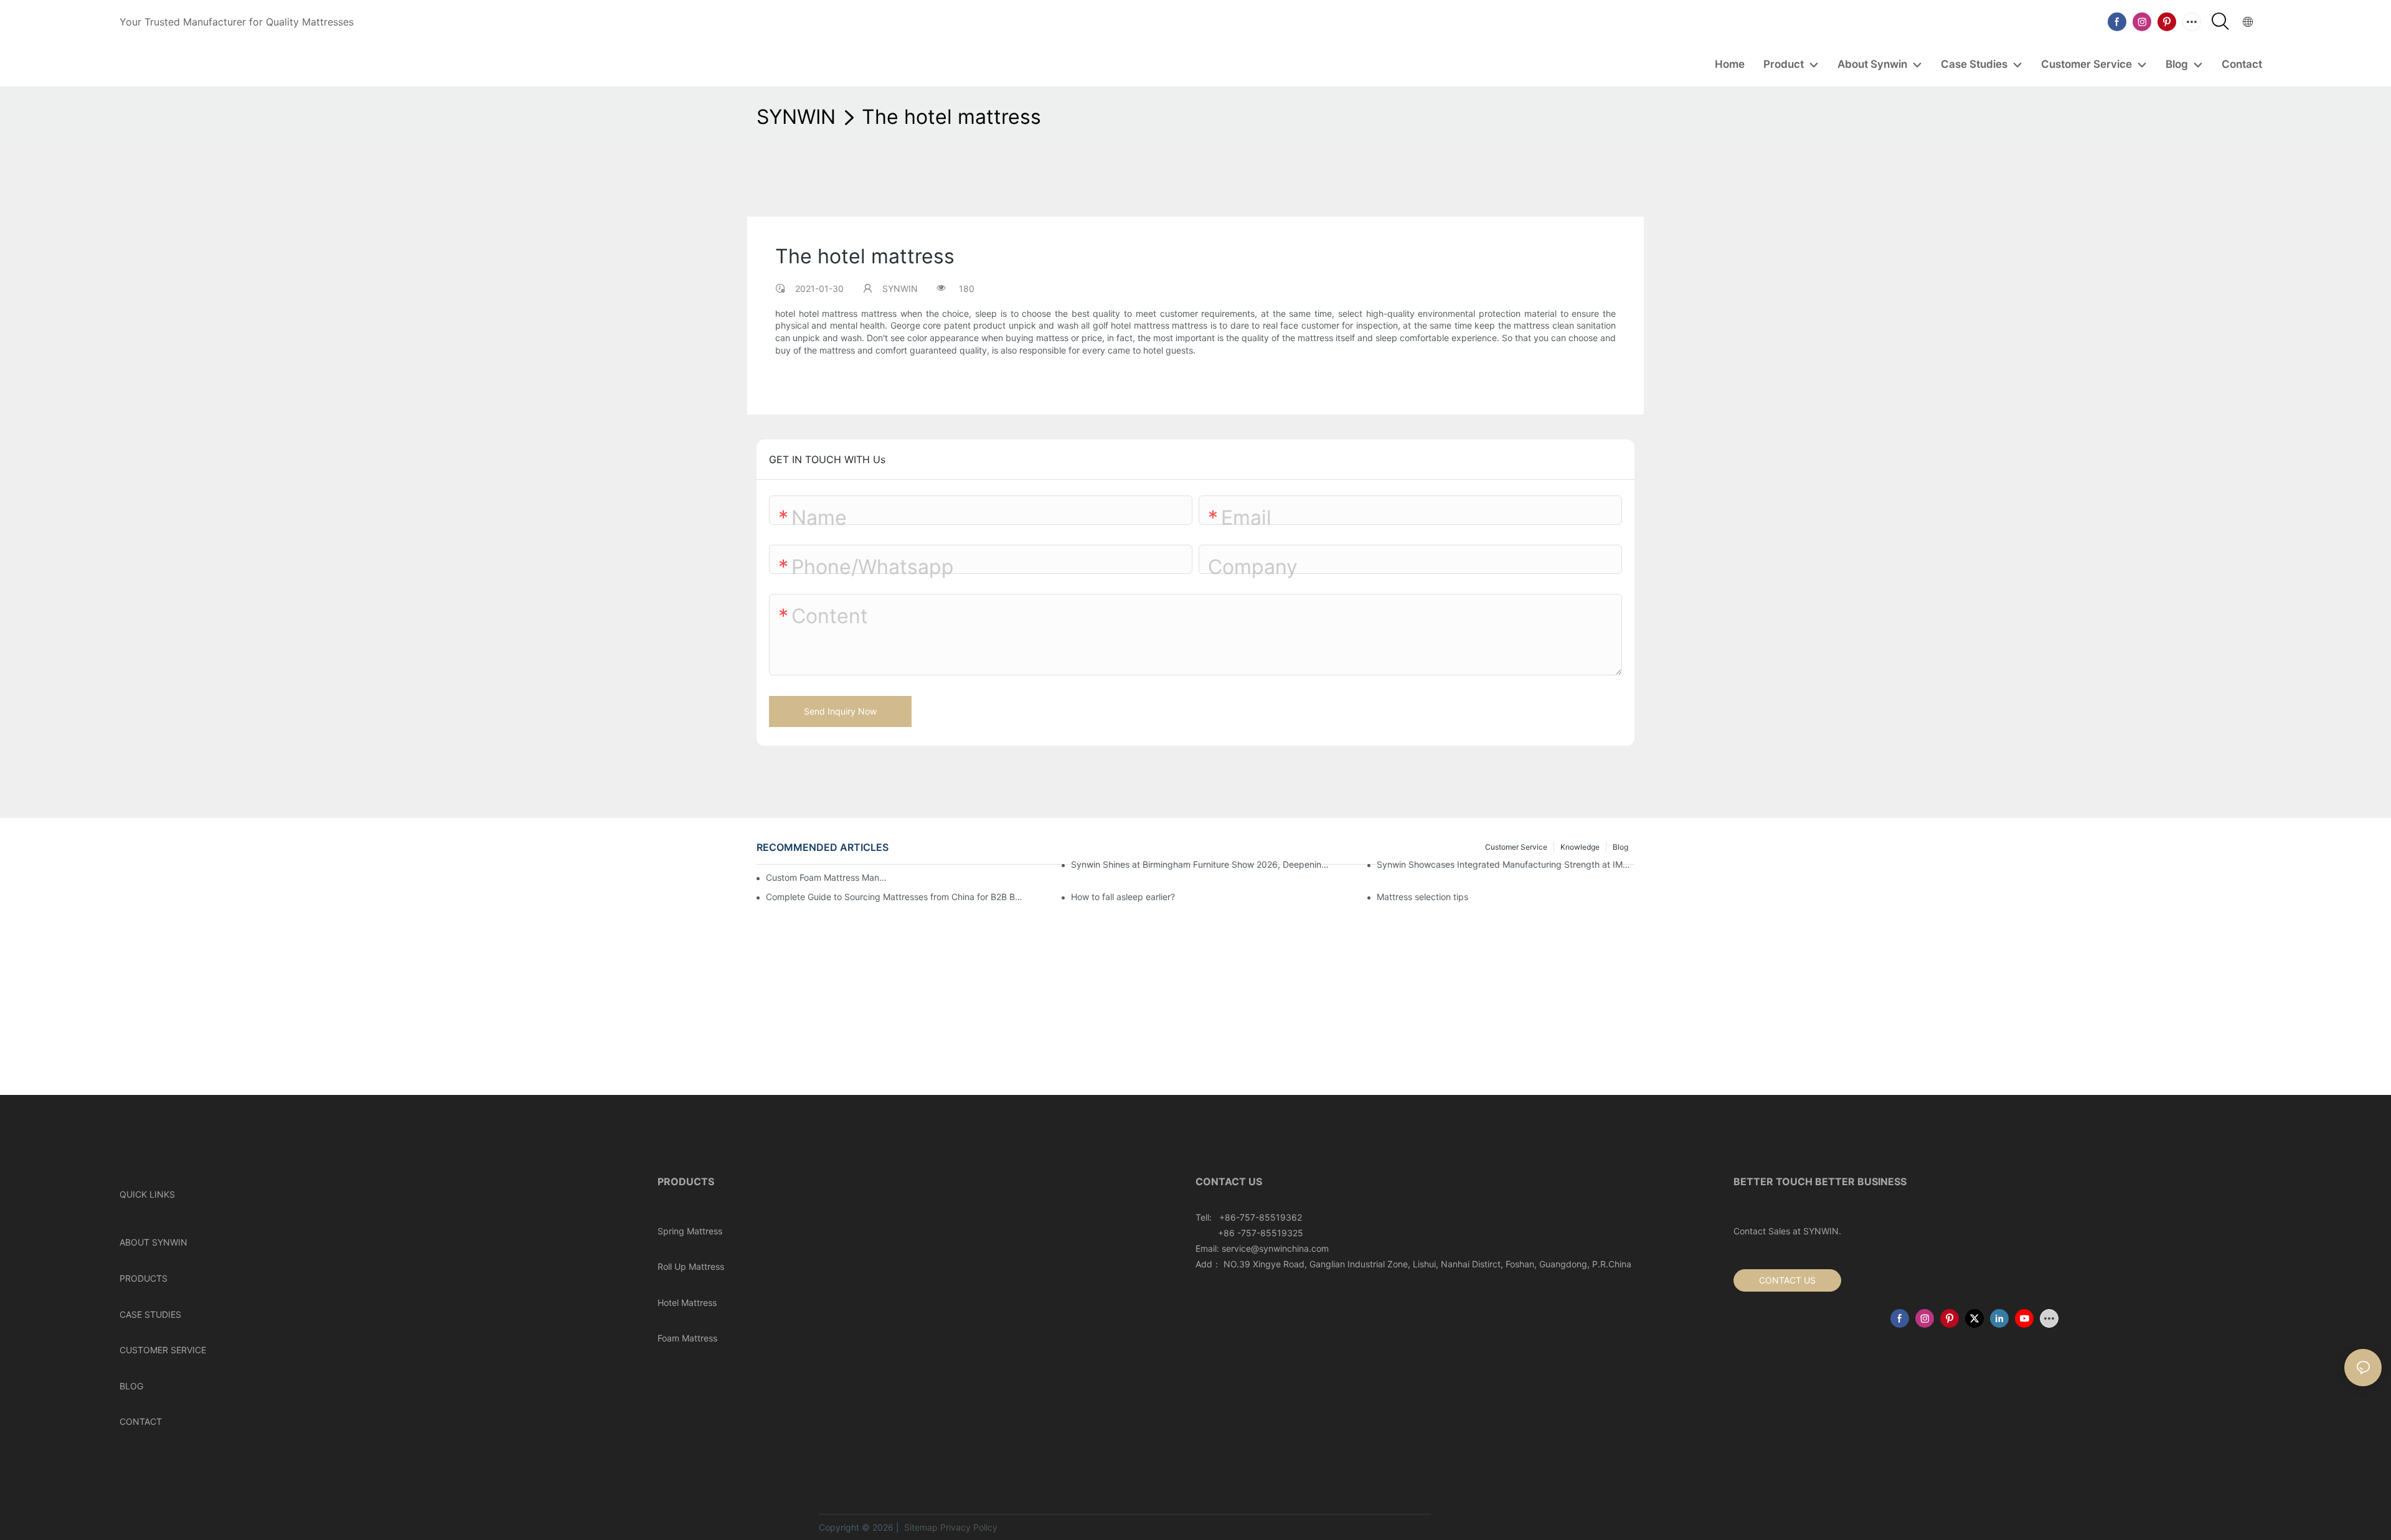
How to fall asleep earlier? (1123, 897)
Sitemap (920, 1527)
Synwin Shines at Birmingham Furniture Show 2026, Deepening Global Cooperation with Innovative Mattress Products (1200, 864)
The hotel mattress (951, 117)
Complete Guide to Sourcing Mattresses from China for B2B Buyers (895, 897)
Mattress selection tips (1422, 897)
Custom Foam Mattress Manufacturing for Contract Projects (828, 877)
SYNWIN (796, 117)
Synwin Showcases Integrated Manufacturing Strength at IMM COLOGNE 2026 (1506, 864)
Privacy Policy (969, 1527)
